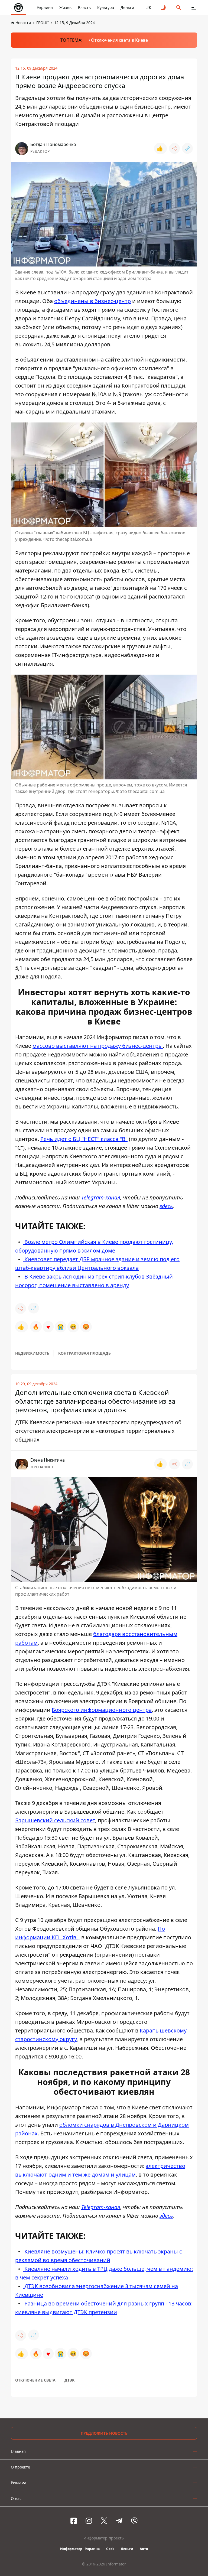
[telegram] (119, 2521)
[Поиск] (179, 8)
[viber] (134, 2521)
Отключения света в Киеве (119, 40)
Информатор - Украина (80, 2549)
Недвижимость (32, 1353)
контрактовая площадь (84, 1353)
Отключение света (35, 2380)
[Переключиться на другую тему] (164, 8)
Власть (84, 7)
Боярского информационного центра (102, 1710)
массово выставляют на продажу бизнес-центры (98, 1046)
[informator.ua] (18, 8)
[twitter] (104, 2521)
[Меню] (194, 8)
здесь (166, 1206)
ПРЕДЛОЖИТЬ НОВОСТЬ (104, 2433)
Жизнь (65, 7)
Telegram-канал (101, 1197)
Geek (110, 2549)
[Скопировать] (187, 148)
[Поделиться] (174, 148)
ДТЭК (69, 2380)
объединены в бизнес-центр (92, 301)
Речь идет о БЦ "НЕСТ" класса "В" (84, 1139)
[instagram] (89, 2521)
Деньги (127, 7)
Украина (45, 7)
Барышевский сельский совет (55, 1820)
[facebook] (74, 2521)
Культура (106, 7)
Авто (144, 2549)
